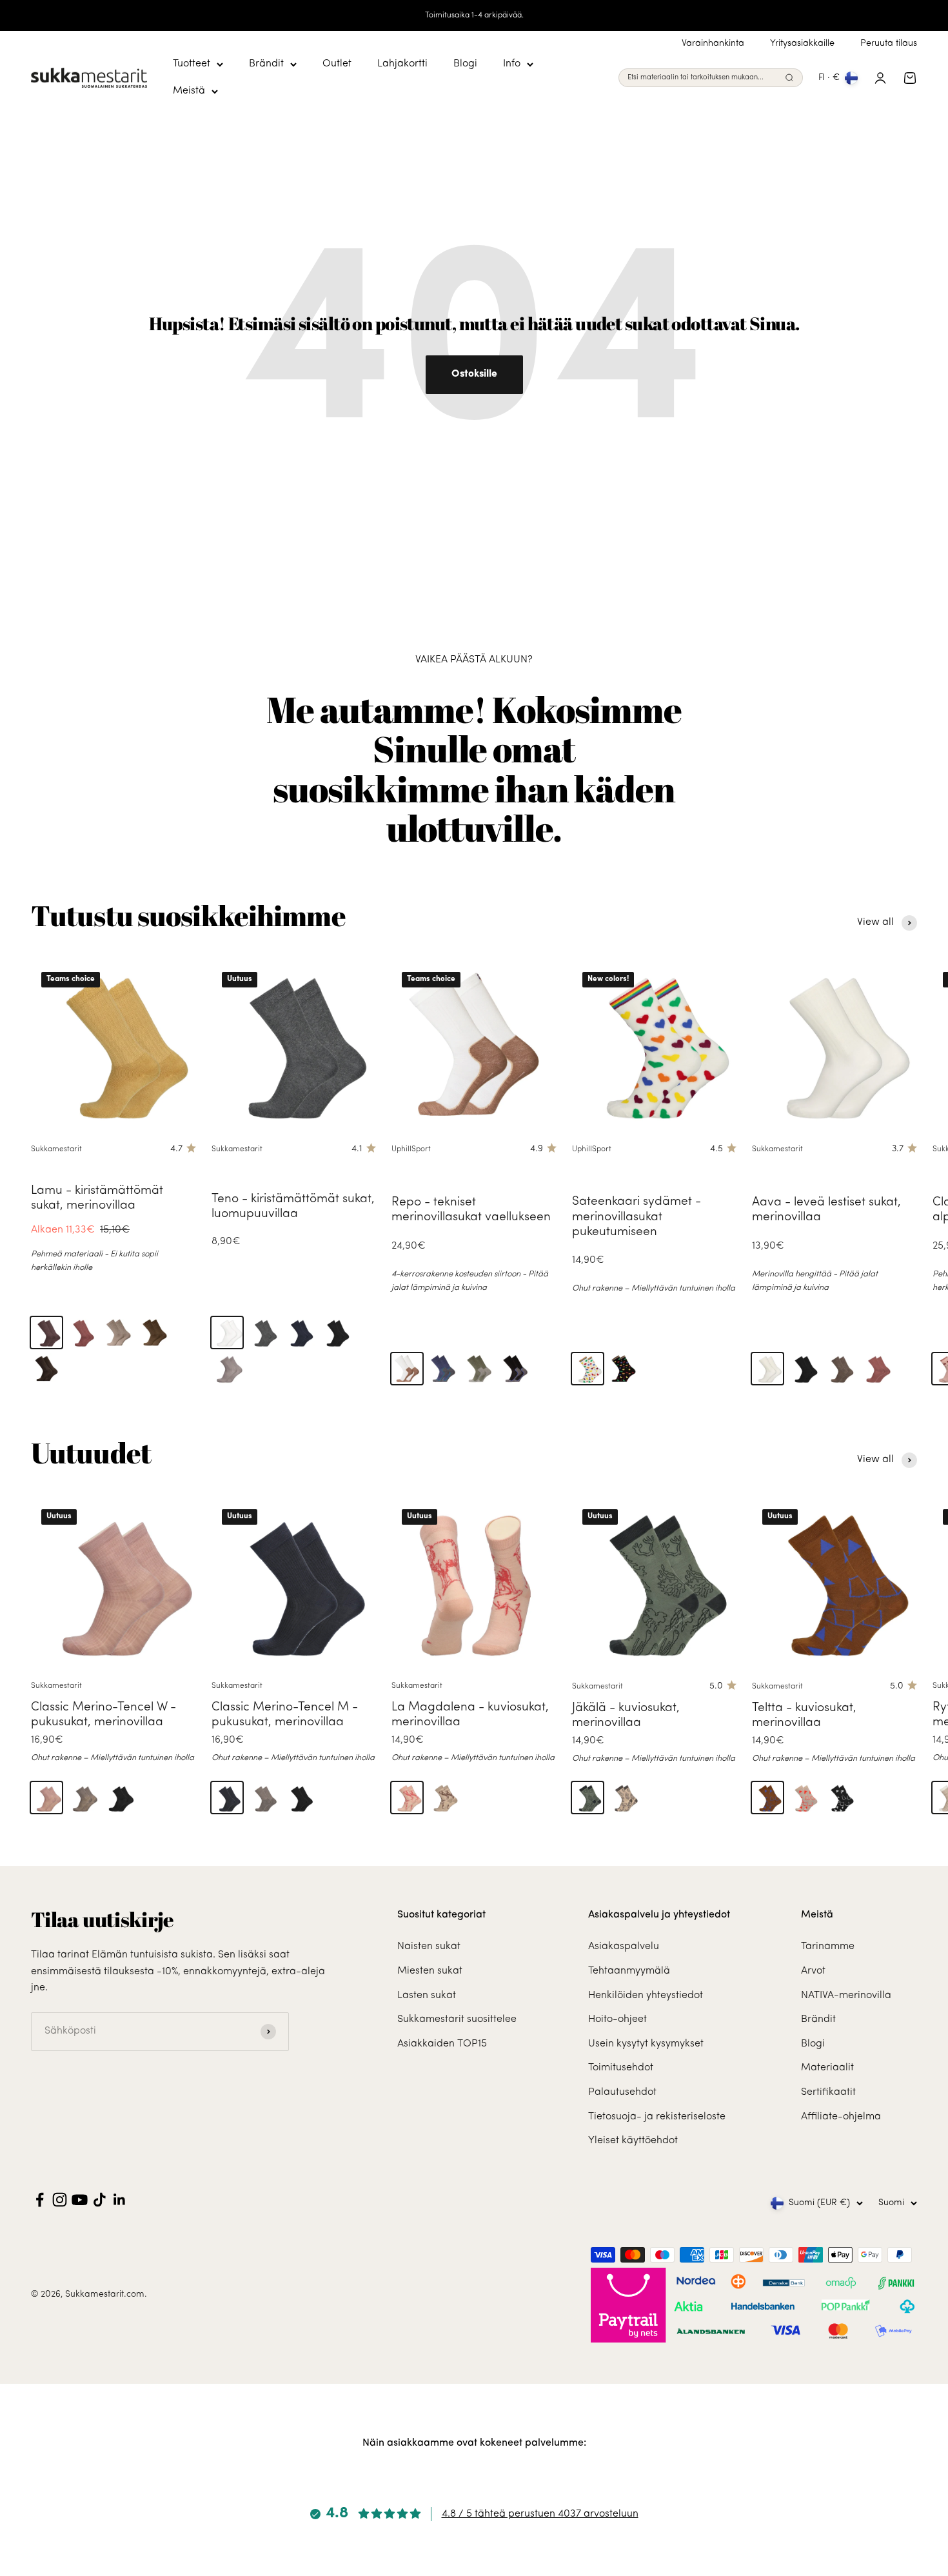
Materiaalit (827, 2068)
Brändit (266, 64)
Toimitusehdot (621, 2068)
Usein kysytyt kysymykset (646, 2044)
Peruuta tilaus (889, 44)
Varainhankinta (713, 44)
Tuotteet (192, 64)
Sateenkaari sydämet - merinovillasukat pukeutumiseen (637, 1217)
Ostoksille (474, 374)
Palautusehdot (622, 2092)
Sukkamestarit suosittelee (457, 2019)
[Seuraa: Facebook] (40, 2200)
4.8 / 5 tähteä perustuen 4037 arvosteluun (540, 2514)
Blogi (465, 64)
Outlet (337, 64)
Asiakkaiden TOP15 (442, 2044)
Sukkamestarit (56, 1149)
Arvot (813, 1971)
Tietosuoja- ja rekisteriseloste (657, 2117)
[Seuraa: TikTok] (100, 2200)
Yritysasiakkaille (802, 44)
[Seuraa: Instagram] (60, 2200)
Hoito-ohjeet (617, 2019)
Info (512, 64)
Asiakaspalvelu (624, 1947)
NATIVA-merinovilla (846, 1996)
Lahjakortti (402, 64)
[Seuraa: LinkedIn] (120, 2200)
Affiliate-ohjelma (841, 2117)
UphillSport (411, 1149)
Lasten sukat (427, 1996)
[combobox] (704, 78)
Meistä (189, 91)
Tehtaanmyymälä (629, 1971)
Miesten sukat (430, 1971)
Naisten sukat (429, 1947)
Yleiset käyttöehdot (633, 2141)
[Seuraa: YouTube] (80, 2200)
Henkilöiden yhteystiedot (646, 1996)
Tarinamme (828, 1947)
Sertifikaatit (828, 2092)
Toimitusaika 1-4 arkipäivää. (474, 15)
